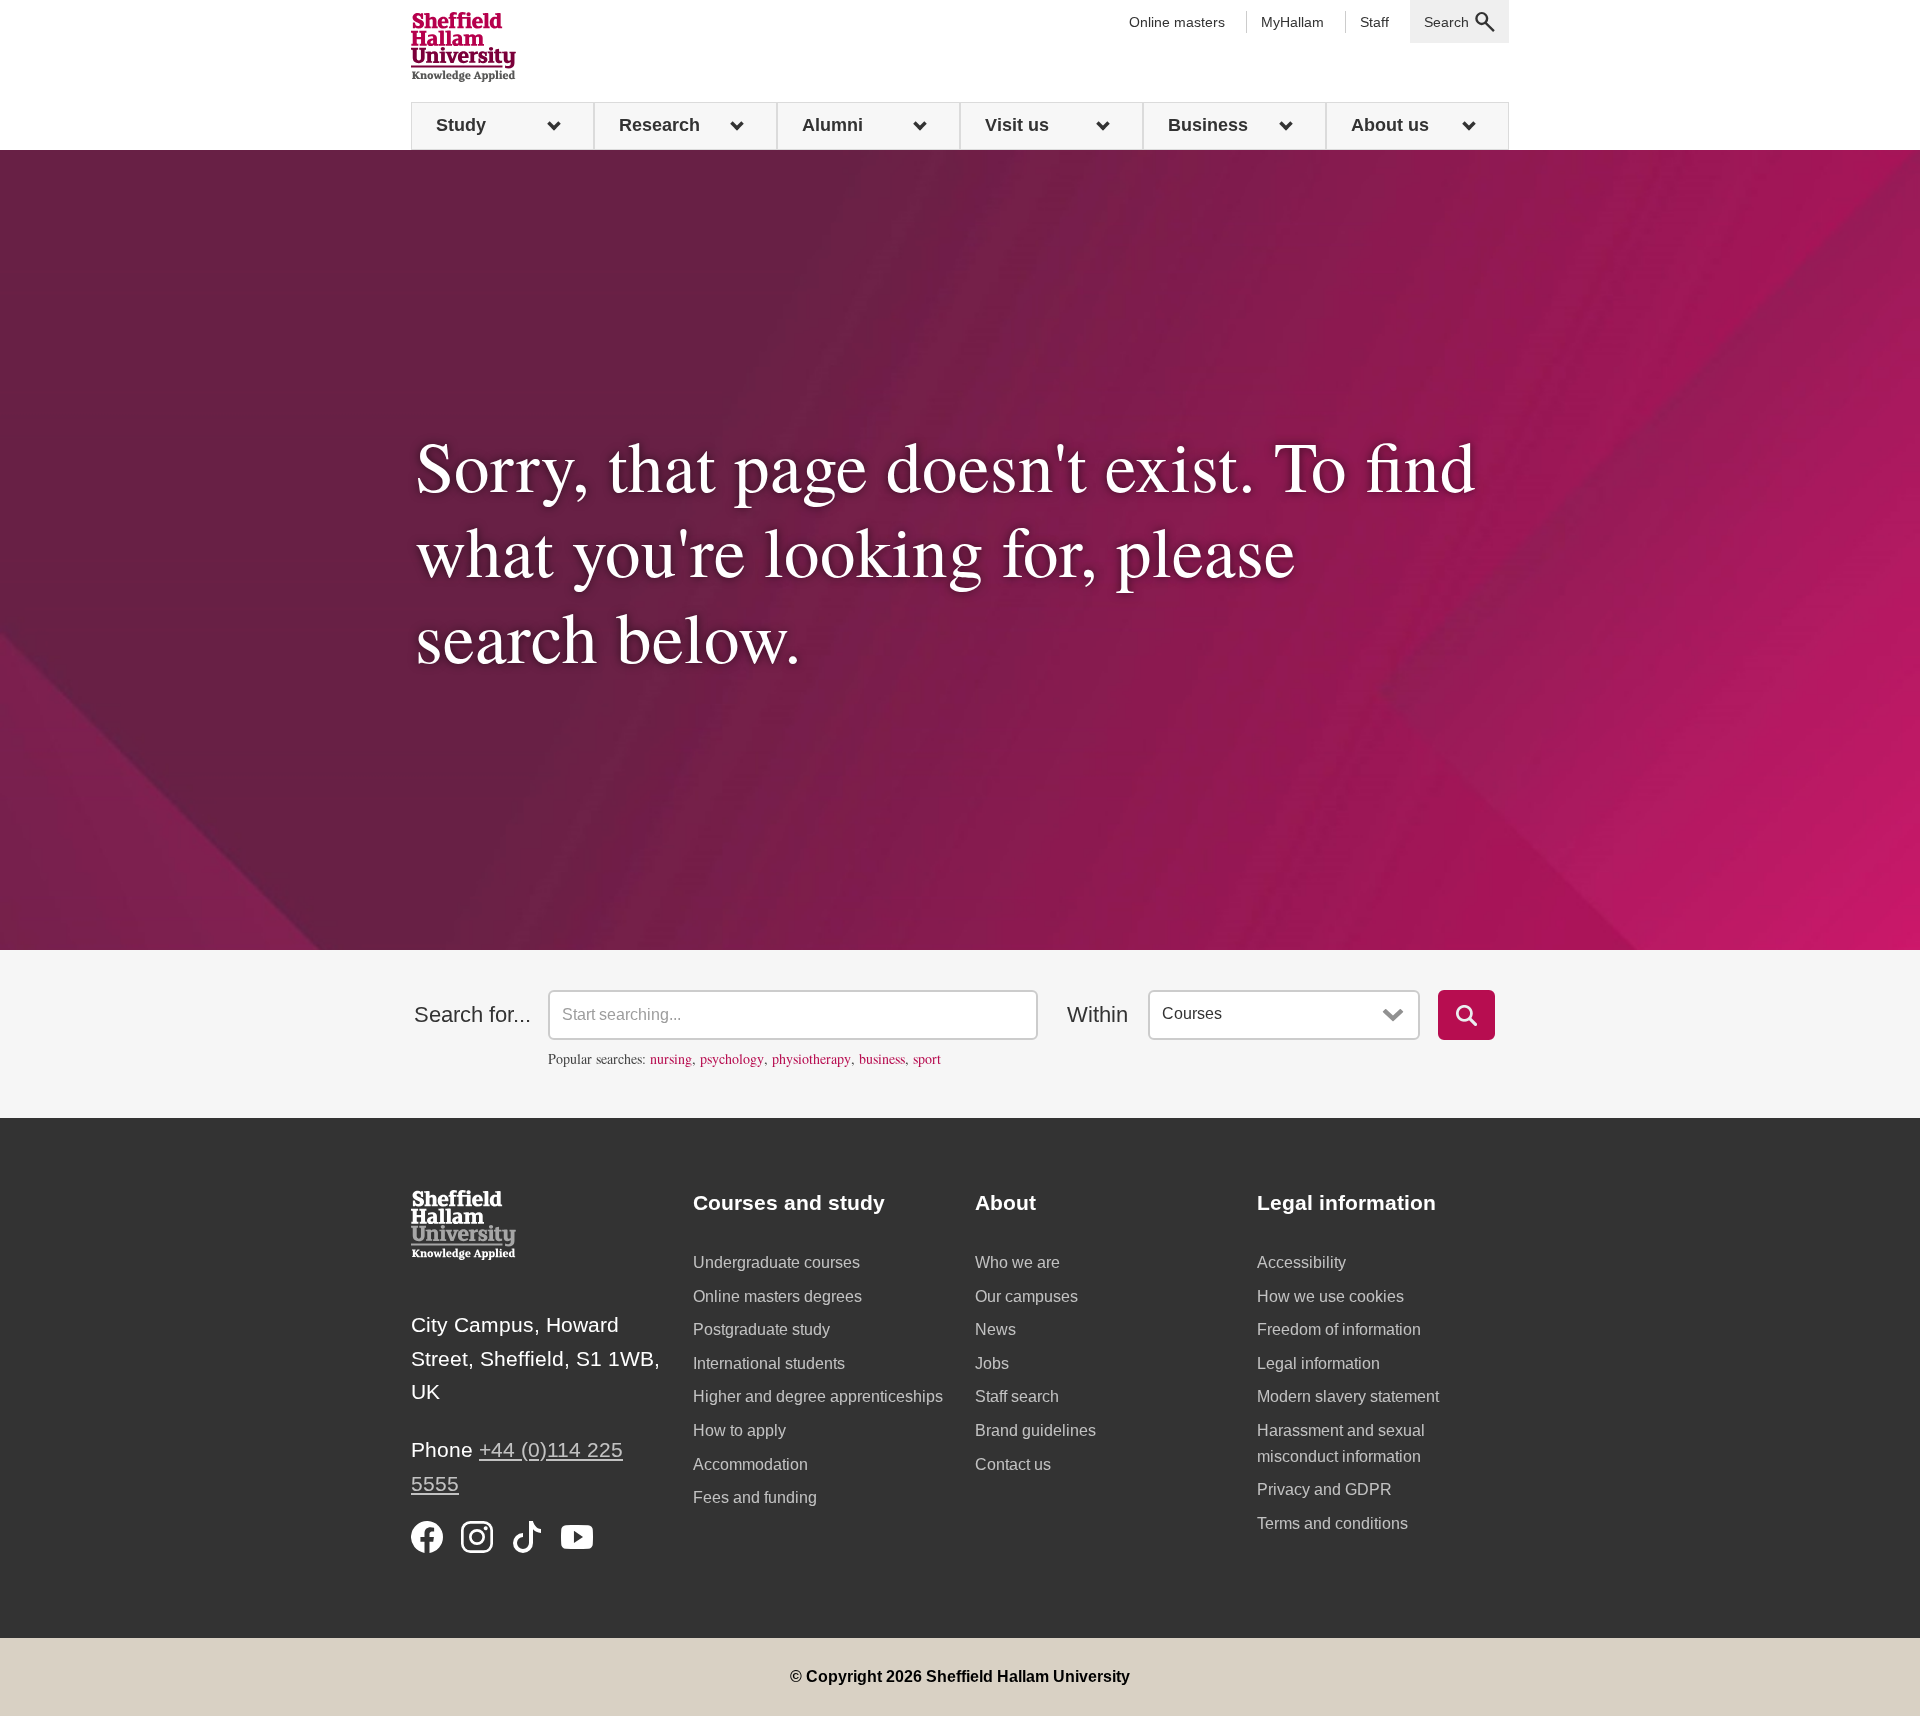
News (995, 1329)
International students (769, 1363)
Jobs (992, 1363)
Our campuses (1026, 1296)
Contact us (1013, 1464)
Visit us (1017, 125)
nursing (671, 1058)
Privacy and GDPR (1324, 1489)
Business (1208, 125)
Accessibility (1301, 1262)
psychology (732, 1058)
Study (461, 125)
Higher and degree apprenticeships (818, 1396)
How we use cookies (1330, 1296)
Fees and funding (755, 1497)
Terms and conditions (1332, 1523)
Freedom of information (1339, 1329)
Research (659, 125)
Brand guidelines (1035, 1430)
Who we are (1017, 1262)
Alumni (832, 125)
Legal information (1318, 1363)
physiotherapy (811, 1058)
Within (1097, 1014)
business (882, 1058)
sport (927, 1058)
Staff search (1017, 1396)
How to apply (739, 1430)
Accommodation (750, 1464)
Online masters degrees (777, 1296)
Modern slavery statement (1348, 1396)
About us (1390, 125)
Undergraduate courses (776, 1262)
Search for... (472, 1014)
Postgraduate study (761, 1329)
